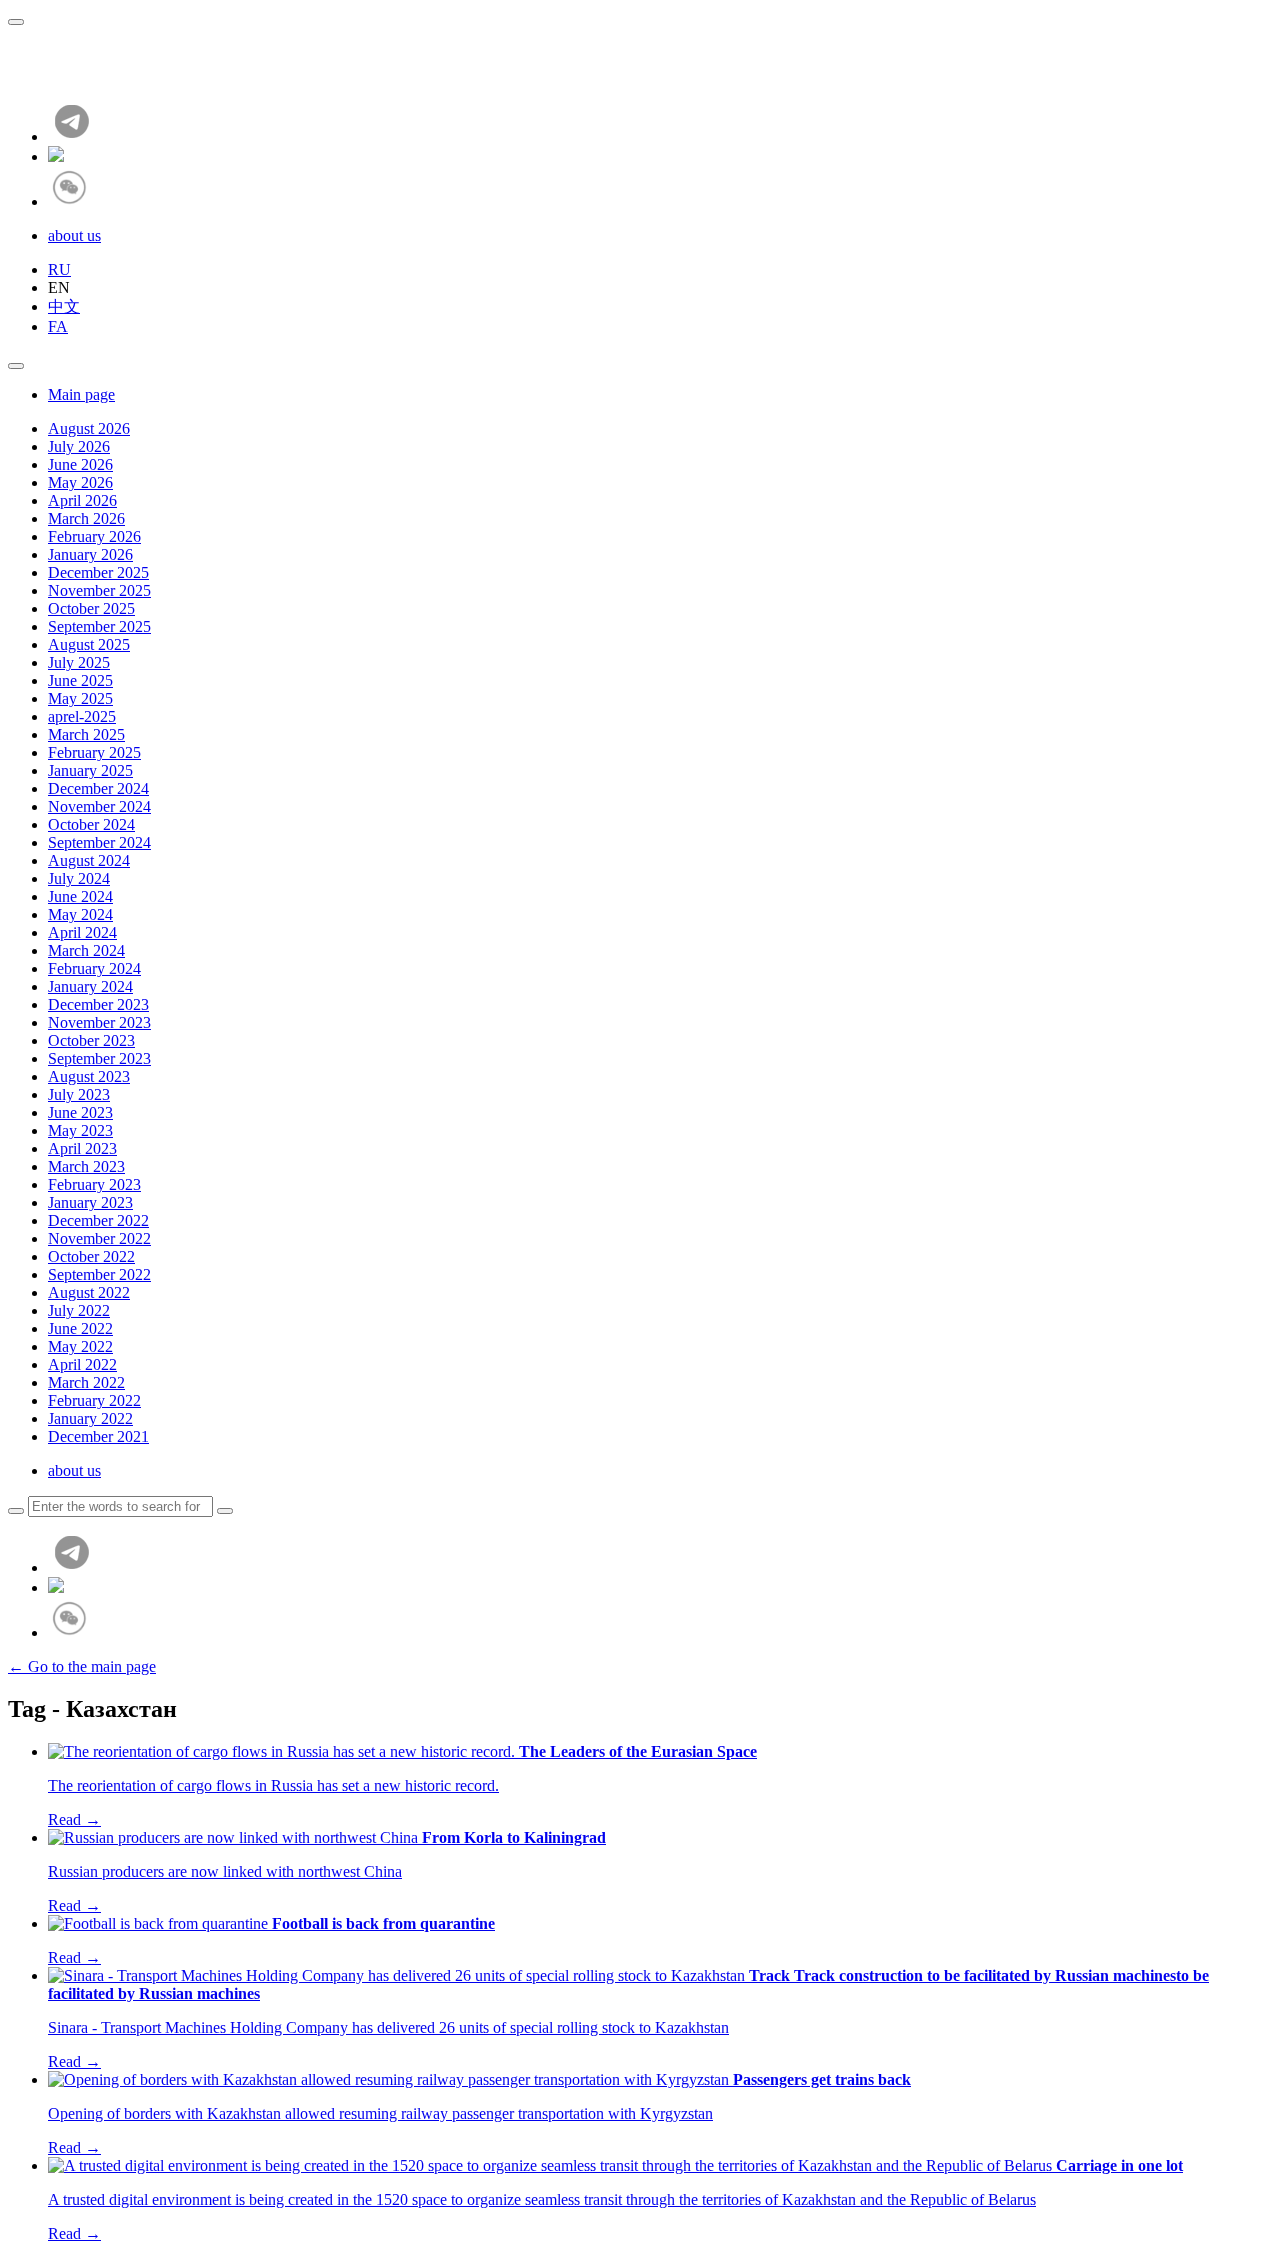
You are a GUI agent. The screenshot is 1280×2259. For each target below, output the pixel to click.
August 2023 (89, 1076)
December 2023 (98, 1004)
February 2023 (94, 1184)
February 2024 (94, 968)
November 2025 (99, 590)
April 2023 (82, 1148)
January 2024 (90, 986)
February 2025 (94, 752)
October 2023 (91, 1040)
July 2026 (79, 446)
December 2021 (98, 1436)
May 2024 (80, 914)
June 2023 (80, 1112)
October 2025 (91, 608)
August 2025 (89, 644)
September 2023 (99, 1058)
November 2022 (99, 1238)
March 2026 (86, 518)
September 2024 (99, 842)
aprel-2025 (82, 716)
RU (59, 269)
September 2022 (99, 1274)
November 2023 (99, 1022)
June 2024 (80, 896)
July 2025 (79, 662)
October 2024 (91, 824)
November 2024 (99, 806)
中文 (64, 306)
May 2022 (80, 1346)
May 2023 (80, 1130)
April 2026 (82, 500)
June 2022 (80, 1328)
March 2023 (86, 1166)
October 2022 (91, 1256)
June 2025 (80, 680)
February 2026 (94, 536)
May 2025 (80, 698)
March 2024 (86, 950)
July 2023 (79, 1094)
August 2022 (89, 1292)
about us (74, 235)
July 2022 (79, 1310)
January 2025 (90, 770)
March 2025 (86, 734)
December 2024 (98, 788)
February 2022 (94, 1400)
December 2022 (98, 1220)
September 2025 (99, 626)
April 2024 (82, 932)
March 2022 (86, 1382)
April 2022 (82, 1364)
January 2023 (90, 1202)
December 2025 (98, 572)
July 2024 (79, 878)
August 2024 (89, 860)
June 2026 (80, 464)
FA (58, 326)
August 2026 (89, 428)
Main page (81, 394)
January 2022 (90, 1418)
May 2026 (80, 482)
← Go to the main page (82, 1666)
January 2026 (90, 554)
